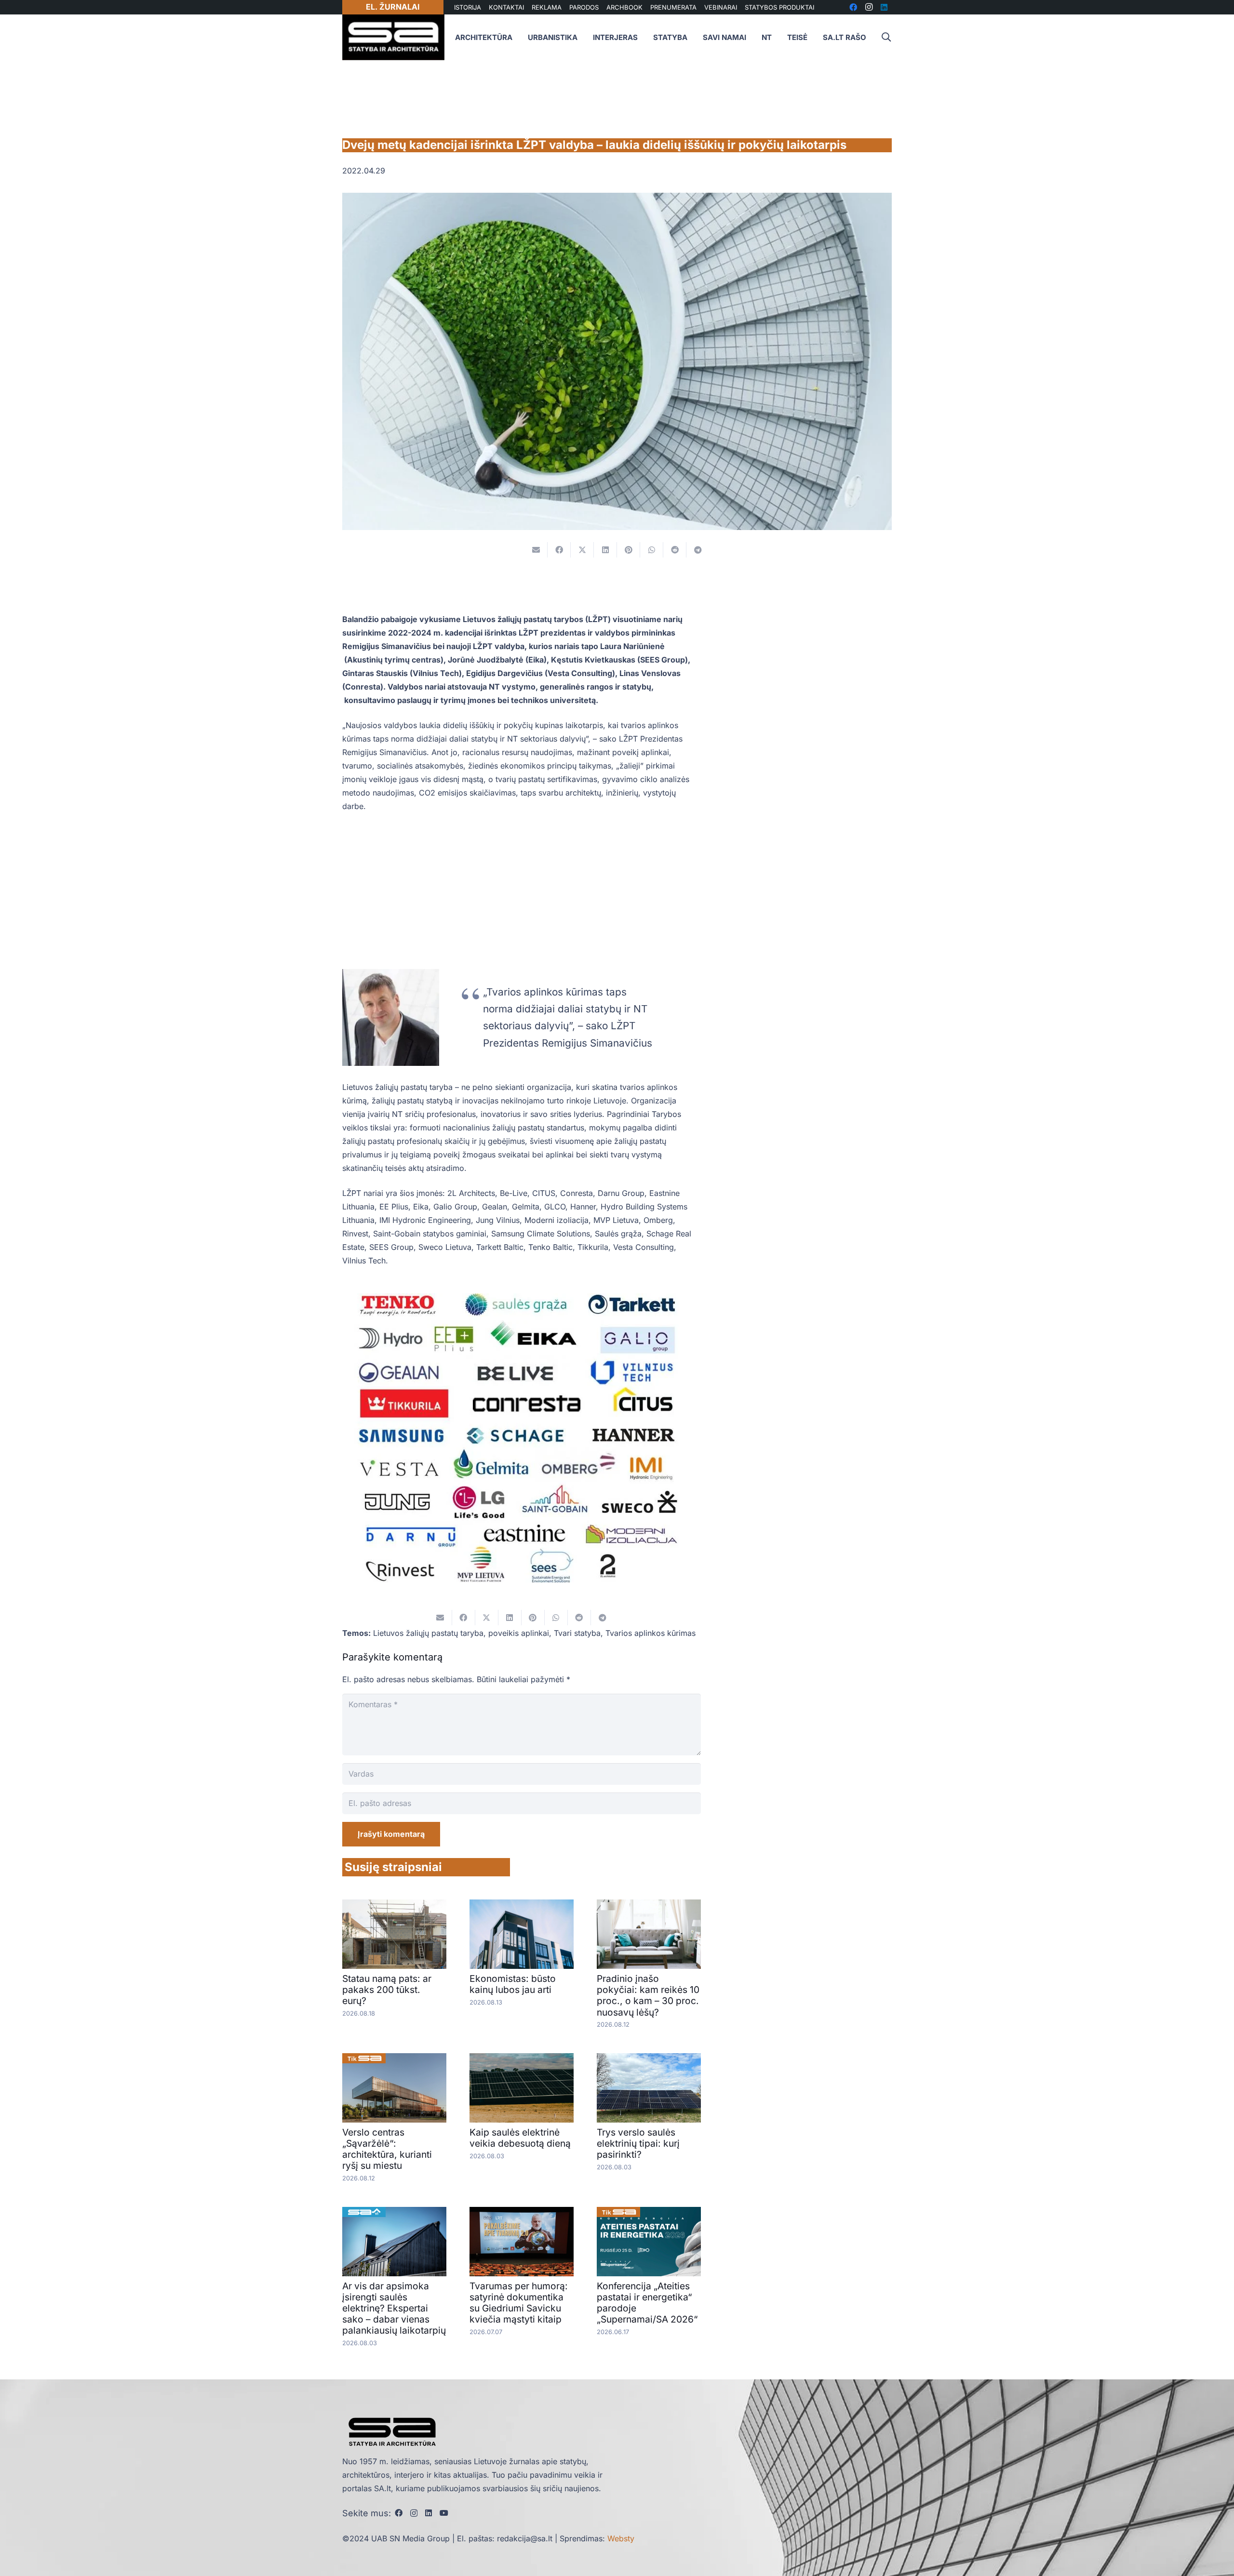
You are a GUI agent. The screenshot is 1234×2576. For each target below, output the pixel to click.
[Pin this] (629, 550)
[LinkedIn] (429, 2513)
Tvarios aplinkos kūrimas (651, 1633)
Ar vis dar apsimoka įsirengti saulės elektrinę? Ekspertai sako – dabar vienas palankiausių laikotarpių (394, 2308)
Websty (621, 2538)
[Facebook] (399, 2513)
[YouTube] (444, 2513)
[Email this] (536, 550)
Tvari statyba (577, 1633)
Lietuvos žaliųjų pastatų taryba (428, 1633)
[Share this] (559, 550)
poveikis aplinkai (519, 1633)
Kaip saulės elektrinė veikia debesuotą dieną (520, 2138)
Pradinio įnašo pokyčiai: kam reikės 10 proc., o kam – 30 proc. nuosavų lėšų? (648, 1995)
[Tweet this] (582, 550)
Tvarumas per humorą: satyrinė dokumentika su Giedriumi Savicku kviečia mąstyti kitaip (519, 2303)
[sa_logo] (393, 37)
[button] (886, 37)
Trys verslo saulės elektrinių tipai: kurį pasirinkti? (638, 2143)
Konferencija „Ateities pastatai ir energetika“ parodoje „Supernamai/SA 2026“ (647, 2303)
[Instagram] (414, 2513)
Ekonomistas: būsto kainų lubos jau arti (513, 1984)
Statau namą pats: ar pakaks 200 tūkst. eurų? (387, 1990)
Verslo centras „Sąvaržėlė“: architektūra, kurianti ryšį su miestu (387, 2149)
